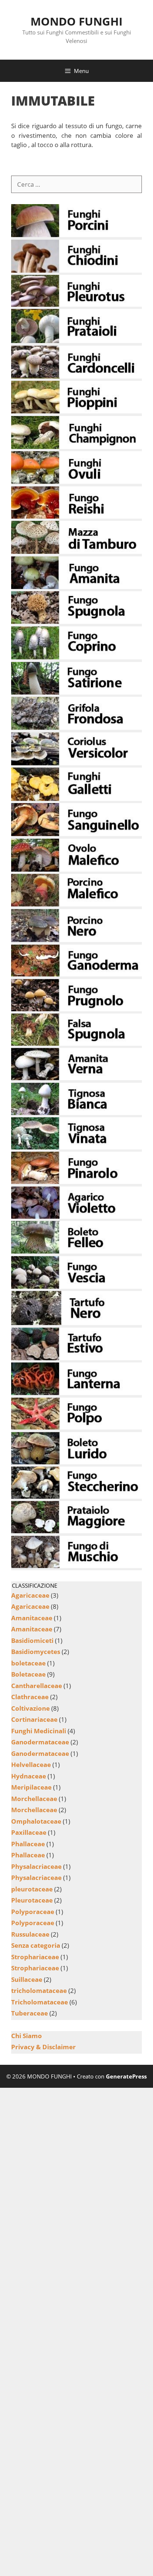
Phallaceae (28, 1844)
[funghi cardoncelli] (76, 376)
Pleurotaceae (32, 1900)
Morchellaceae (34, 1799)
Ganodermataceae (40, 1742)
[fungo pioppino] (76, 411)
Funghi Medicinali (39, 1731)
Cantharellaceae (37, 1686)
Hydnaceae (29, 1776)
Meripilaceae (31, 1787)
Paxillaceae (29, 1832)
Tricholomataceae (40, 2002)
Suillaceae (27, 1979)
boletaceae (28, 1663)
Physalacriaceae (36, 1866)
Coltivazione (30, 1708)
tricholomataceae (39, 1991)
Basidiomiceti (32, 1640)
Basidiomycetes (36, 1652)
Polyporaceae (33, 1912)
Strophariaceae (35, 1957)
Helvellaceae (31, 1765)
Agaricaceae (30, 1595)
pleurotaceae (32, 1889)
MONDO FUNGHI (76, 21)
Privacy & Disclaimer (43, 2047)
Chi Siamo (27, 2036)
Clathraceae (30, 1697)
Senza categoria (36, 1945)
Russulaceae (30, 1934)
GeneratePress (126, 2076)
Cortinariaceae (34, 1719)
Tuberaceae (30, 2013)
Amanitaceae (32, 1618)
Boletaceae (28, 1674)
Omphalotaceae (36, 1821)
